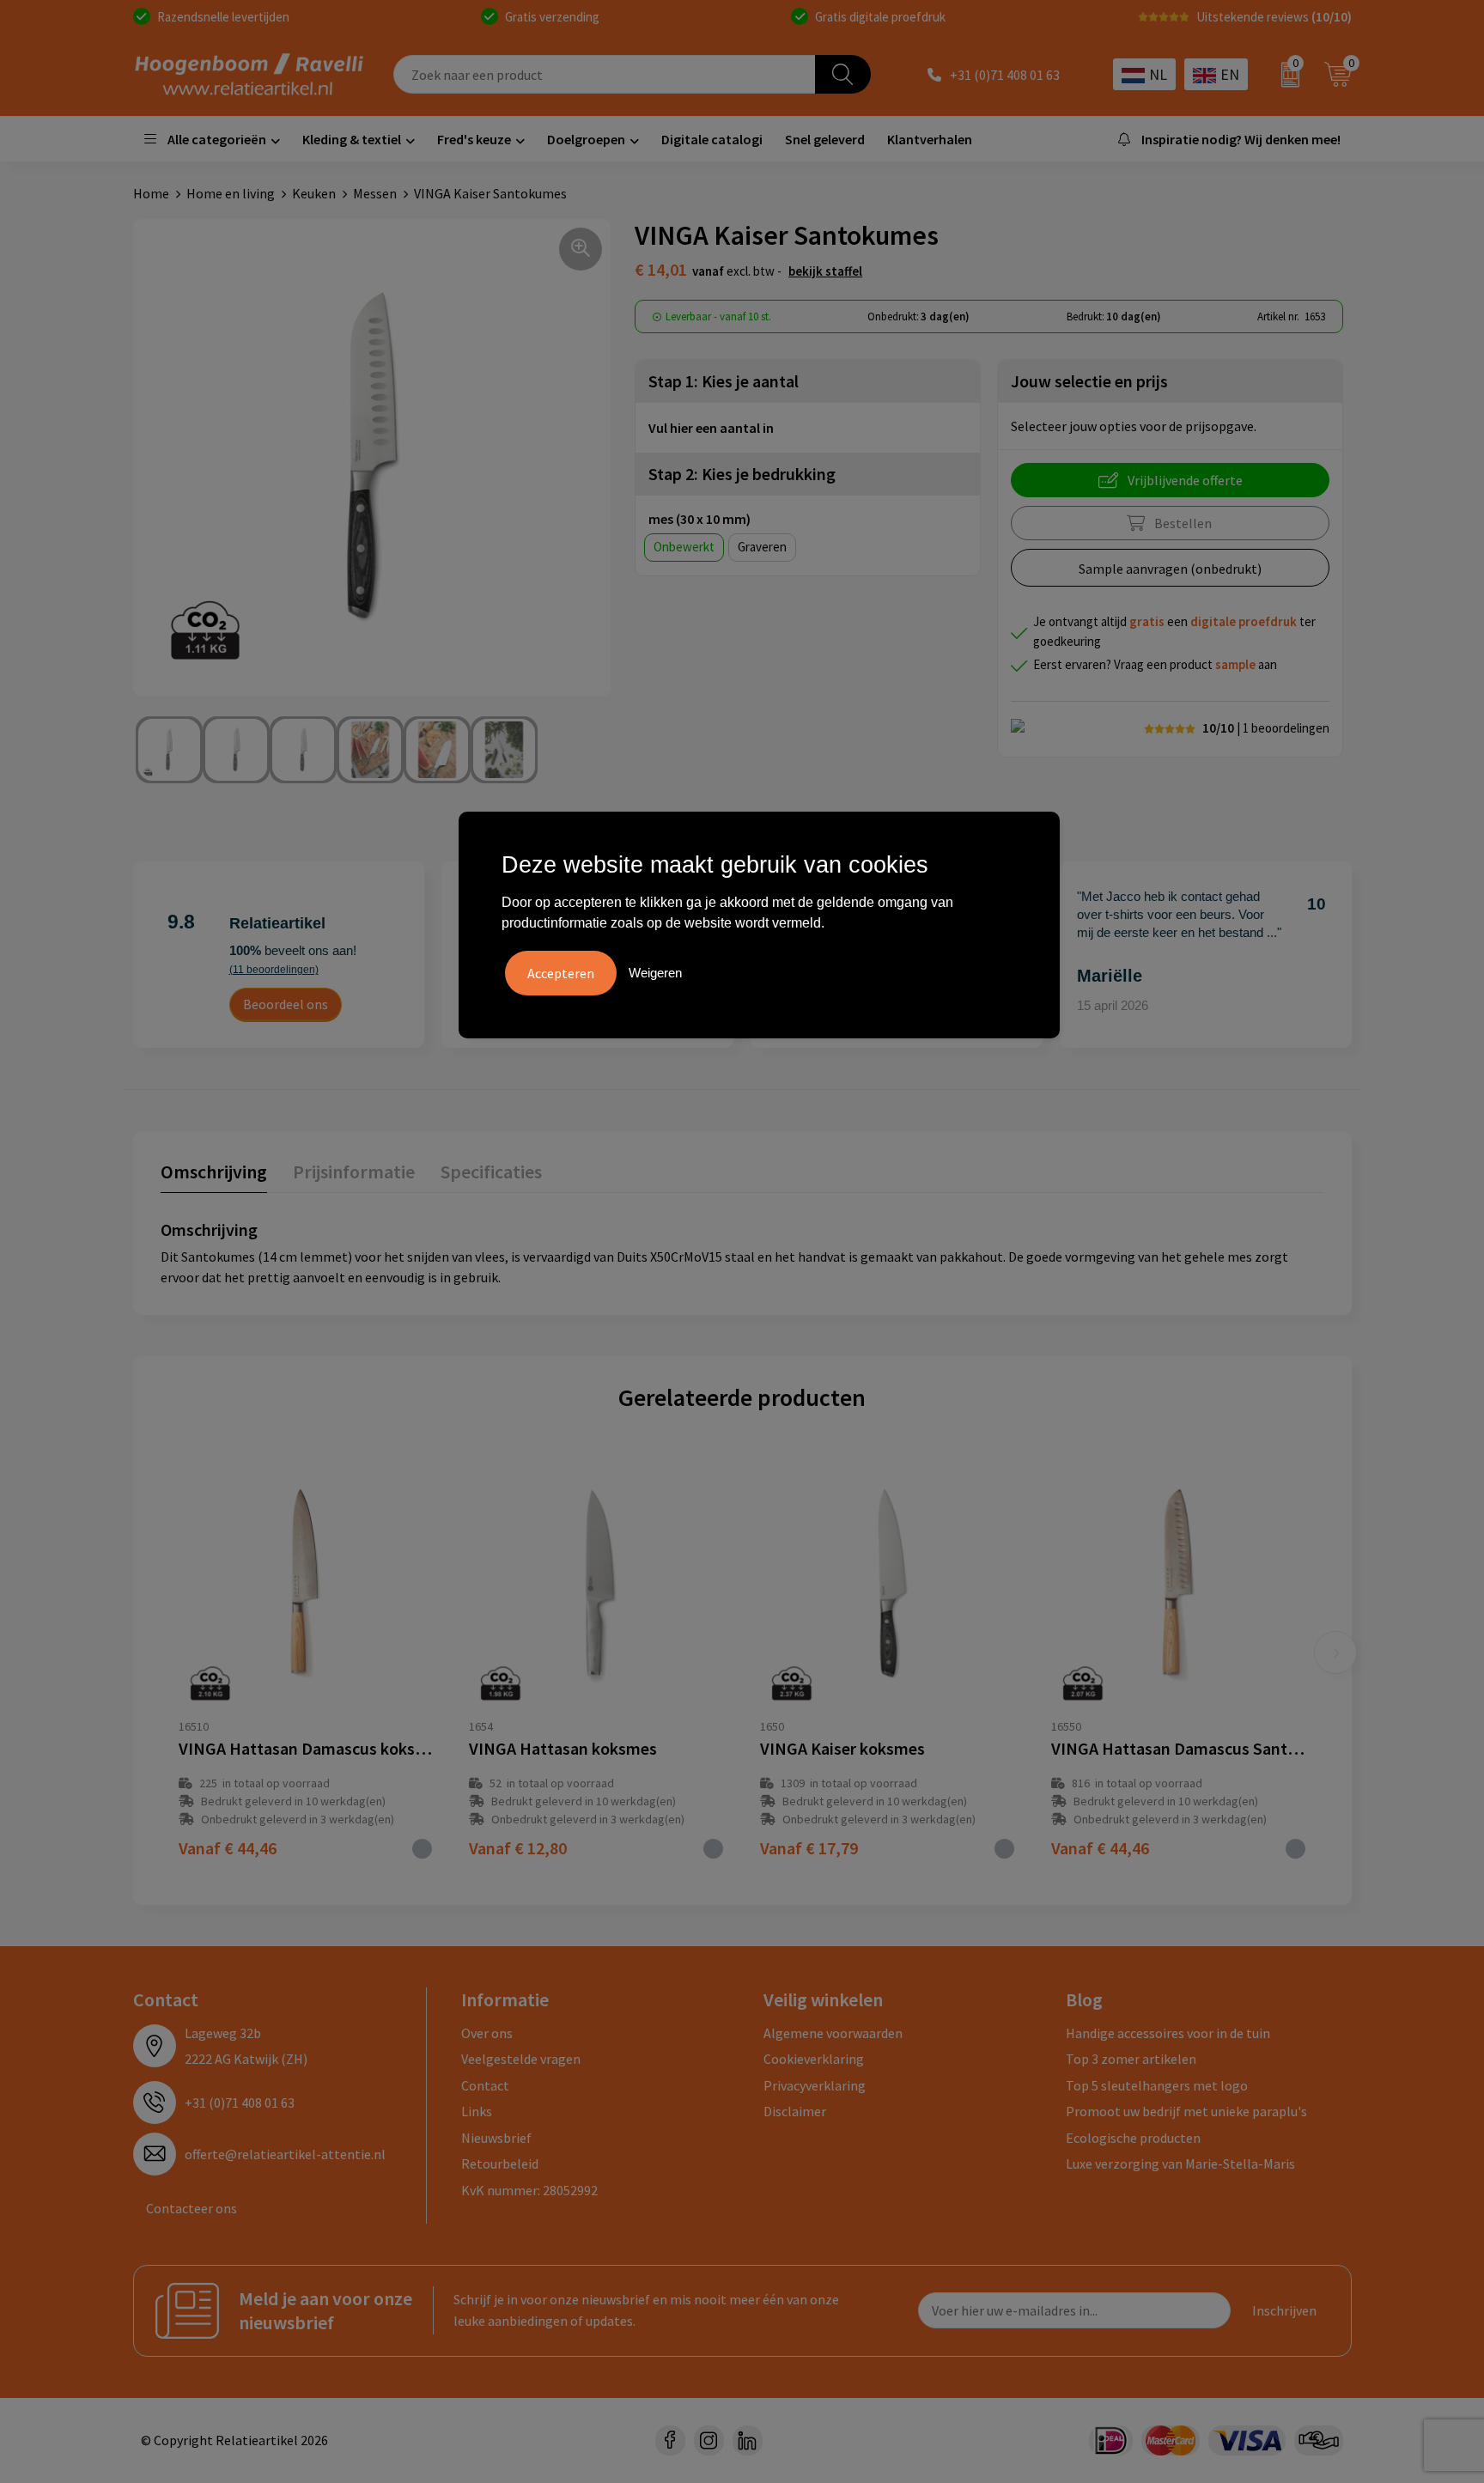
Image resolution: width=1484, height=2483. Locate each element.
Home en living (231, 193)
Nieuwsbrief (496, 2138)
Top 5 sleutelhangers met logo (1157, 2085)
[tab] (214, 1175)
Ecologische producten (1133, 2138)
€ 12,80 (518, 1848)
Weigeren (655, 973)
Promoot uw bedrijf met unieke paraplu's (1186, 2111)
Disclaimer (795, 2111)
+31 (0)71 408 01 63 (1005, 75)
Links (477, 2111)
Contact (485, 2085)
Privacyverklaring (815, 2085)
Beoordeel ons (286, 1004)
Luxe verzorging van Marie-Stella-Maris (1180, 2163)
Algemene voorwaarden (833, 2033)
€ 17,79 (809, 1848)
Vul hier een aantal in (711, 428)
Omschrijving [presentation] (214, 1172)
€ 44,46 (228, 1848)
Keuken (314, 193)
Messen (375, 193)
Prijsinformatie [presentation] (354, 1172)
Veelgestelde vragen (521, 2059)
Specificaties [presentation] (491, 1172)
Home (151, 193)
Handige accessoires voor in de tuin (1168, 2033)
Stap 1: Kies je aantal (724, 381)
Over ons (487, 2033)
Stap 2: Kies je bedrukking (742, 474)
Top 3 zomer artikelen (1131, 2059)
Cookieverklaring (814, 2059)
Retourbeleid (500, 2163)
